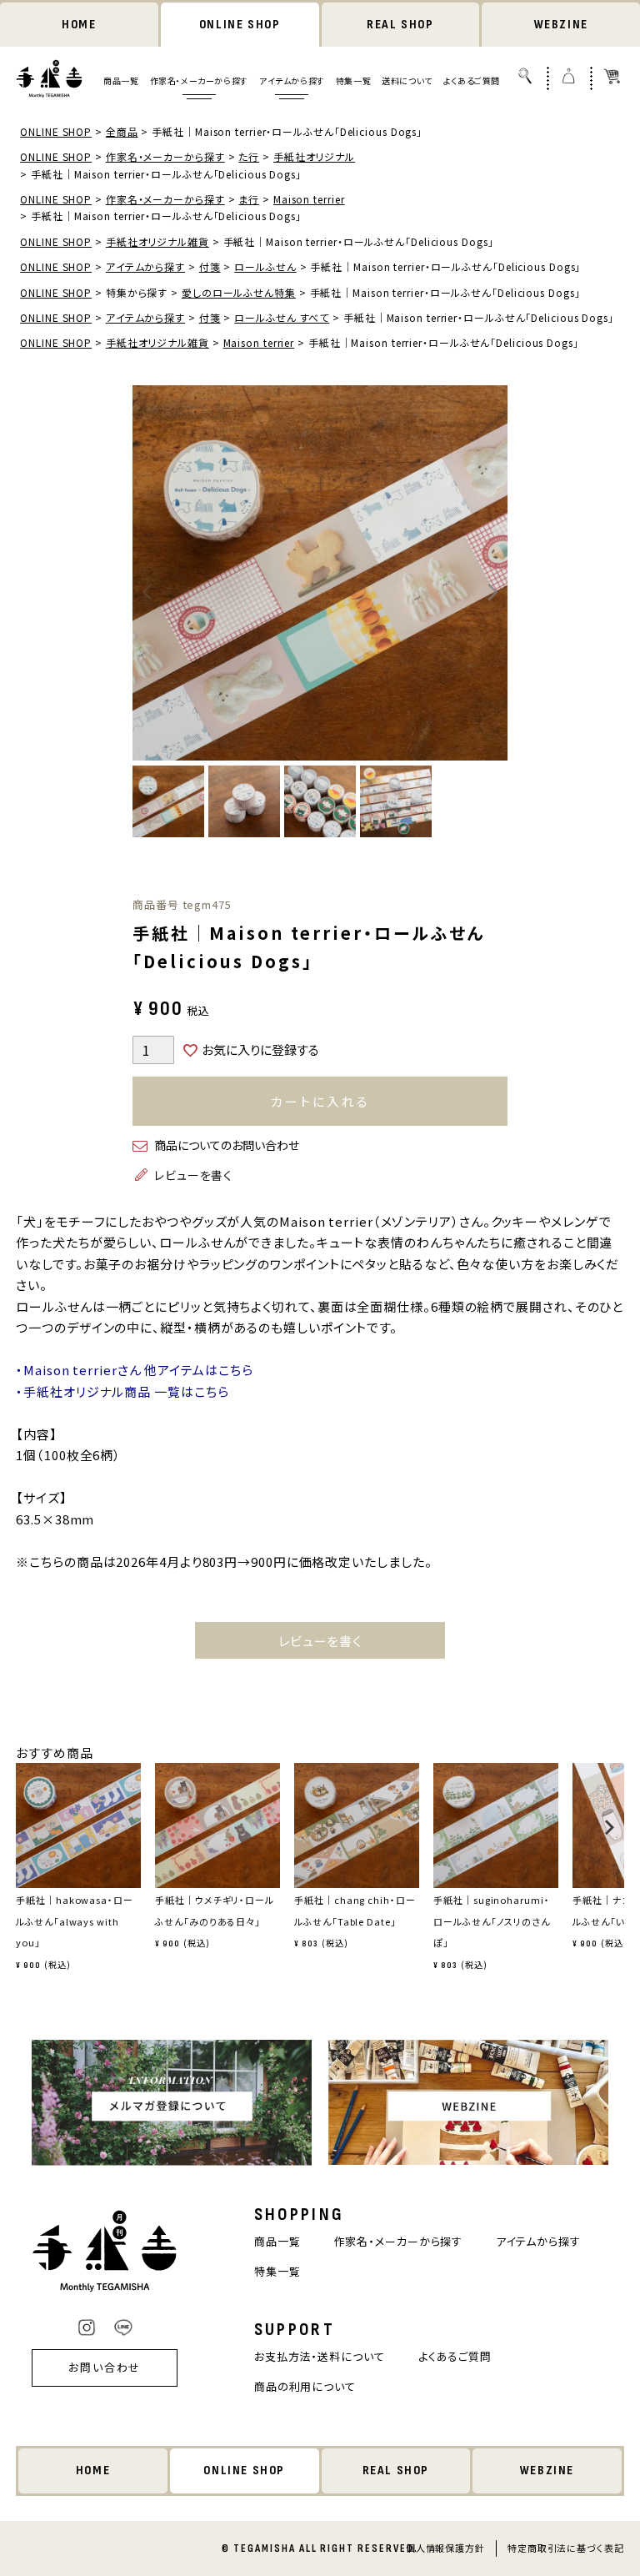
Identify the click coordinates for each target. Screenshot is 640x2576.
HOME (79, 25)
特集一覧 (353, 80)
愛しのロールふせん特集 (239, 292)
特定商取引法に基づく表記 (566, 2548)
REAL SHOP (400, 25)
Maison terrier (309, 199)
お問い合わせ (105, 2367)
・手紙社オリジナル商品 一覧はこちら (122, 1391)
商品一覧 (121, 80)
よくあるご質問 (472, 80)
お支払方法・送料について (320, 2356)
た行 (249, 156)
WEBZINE (561, 25)
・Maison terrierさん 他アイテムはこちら (134, 1370)
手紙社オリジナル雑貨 (157, 241)
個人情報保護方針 (445, 2548)
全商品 (122, 131)
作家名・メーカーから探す (199, 80)
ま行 (249, 199)
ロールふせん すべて (282, 317)
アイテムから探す (292, 80)
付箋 (210, 266)
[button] (21, 1835)
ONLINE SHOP (240, 25)
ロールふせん (265, 266)
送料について (407, 80)
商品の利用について (305, 2386)
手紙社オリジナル (314, 156)
